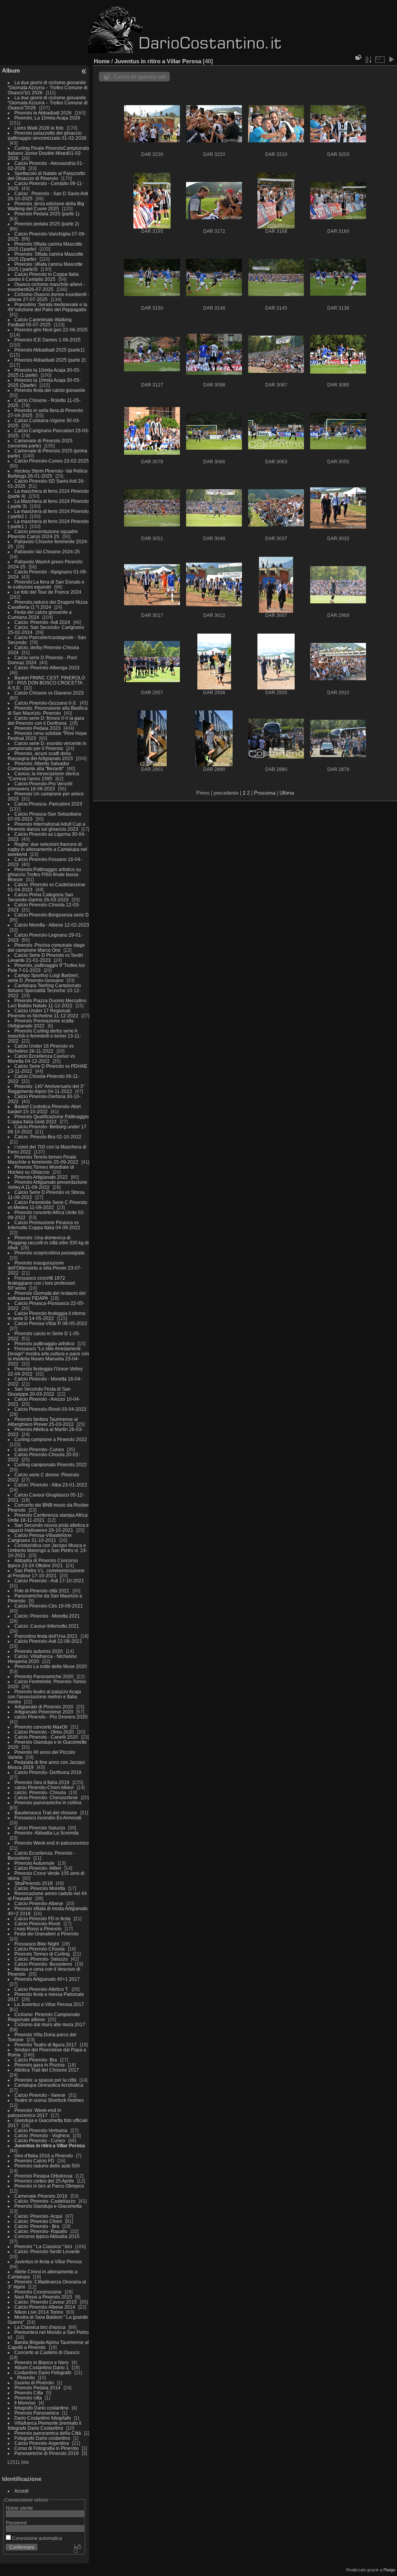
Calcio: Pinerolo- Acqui (38, 2216)
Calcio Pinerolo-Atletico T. (41, 1989)
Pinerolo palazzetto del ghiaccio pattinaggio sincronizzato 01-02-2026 (47, 135)
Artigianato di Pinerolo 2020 (44, 1707)
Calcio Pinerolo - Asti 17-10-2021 (49, 1581)
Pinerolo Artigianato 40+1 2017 (47, 1979)
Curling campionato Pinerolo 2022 (51, 1465)
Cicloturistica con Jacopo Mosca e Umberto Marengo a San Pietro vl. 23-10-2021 (47, 1550)
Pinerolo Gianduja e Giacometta (48, 2206)
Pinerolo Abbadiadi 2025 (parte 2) (50, 360)
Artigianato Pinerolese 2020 (44, 1712)
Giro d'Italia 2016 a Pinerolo (44, 2156)
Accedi (22, 2491)
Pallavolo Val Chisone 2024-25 (47, 552)
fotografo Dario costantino (41, 2408)
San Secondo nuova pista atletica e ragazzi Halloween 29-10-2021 (48, 1528)
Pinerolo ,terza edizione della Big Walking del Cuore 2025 (46, 206)
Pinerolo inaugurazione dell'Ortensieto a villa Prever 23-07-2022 (45, 1268)
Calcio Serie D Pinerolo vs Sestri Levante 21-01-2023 (45, 958)
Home (102, 61)
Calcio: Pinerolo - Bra (37, 2226)
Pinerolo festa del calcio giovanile (50, 390)
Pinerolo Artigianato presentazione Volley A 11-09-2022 (47, 1185)
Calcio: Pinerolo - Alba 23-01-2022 (51, 1485)
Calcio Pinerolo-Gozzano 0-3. (46, 703)
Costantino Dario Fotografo (43, 2372)
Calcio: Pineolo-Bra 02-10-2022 (48, 1137)
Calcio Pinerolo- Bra (36, 2060)
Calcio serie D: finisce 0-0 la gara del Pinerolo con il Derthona (46, 721)
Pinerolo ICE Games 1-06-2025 (47, 340)
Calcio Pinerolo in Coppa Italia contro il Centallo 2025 (43, 277)
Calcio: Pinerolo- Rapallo (41, 2231)
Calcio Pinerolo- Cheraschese (46, 1797)
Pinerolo (26, 2378)
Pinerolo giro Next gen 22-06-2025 (51, 330)
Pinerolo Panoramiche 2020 (44, 1676)
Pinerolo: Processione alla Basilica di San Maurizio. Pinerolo (48, 710)
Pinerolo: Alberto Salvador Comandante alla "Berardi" (39, 766)
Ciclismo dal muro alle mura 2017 (50, 2024)
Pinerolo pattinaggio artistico (44, 1343)
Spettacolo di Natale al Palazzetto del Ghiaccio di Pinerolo (47, 176)
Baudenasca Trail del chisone (46, 1813)
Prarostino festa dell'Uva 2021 (46, 1636)
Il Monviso (25, 2403)
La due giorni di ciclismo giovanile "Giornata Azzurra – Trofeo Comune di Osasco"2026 (48, 103)
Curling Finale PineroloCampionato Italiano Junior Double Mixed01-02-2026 (48, 153)
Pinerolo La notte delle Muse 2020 (51, 1666)
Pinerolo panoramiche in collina (48, 1803)
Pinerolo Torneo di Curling (42, 1954)
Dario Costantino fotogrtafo (43, 2418)
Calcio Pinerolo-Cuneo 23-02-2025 (52, 461)
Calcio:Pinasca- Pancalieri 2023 (48, 804)
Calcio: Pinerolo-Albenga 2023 (47, 668)
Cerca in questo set (140, 77)
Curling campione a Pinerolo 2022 (51, 1439)
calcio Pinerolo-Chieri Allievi (44, 1787)
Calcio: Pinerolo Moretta (40, 1888)
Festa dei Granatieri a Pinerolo (47, 1934)
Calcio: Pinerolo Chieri (38, 2221)
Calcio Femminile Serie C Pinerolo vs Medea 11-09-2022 (47, 1205)
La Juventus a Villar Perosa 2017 (49, 2004)
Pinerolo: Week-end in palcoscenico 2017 (35, 2113)
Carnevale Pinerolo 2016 (41, 2196)
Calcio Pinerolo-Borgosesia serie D (52, 915)
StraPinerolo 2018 (34, 1883)
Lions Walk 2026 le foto (39, 128)
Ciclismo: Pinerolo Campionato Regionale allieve (44, 2017)
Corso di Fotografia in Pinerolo (47, 2448)
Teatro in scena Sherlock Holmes (49, 2100)
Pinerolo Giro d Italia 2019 (42, 1782)
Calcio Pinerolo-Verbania (41, 2130)
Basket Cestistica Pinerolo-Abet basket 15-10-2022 (44, 1109)
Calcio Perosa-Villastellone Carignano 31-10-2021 (40, 1538)
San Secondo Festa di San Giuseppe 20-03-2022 (39, 1391)
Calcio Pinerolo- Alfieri (38, 1868)
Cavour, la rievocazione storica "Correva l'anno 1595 (43, 776)
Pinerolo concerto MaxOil (41, 1727)
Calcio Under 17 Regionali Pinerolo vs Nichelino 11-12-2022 (44, 1013)
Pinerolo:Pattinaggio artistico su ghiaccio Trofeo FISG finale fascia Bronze (44, 874)
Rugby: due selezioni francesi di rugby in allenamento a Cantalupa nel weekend (47, 849)
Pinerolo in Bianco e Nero (41, 2362)
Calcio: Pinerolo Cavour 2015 (46, 2302)
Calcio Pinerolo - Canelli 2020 (46, 1737)
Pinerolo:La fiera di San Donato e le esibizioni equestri (46, 584)
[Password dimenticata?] (77, 2549)
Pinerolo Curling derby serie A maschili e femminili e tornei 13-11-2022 (44, 1036)
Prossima (265, 793)
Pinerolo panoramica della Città (48, 2433)
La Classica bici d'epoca (40, 2327)
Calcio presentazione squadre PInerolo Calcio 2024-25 (43, 534)
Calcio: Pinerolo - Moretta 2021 (47, 1616)
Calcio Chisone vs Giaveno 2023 (49, 693)
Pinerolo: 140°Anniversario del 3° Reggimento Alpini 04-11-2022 (46, 1089)
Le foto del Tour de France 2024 (48, 592)
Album (11, 70)
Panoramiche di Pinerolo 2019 (47, 2453)
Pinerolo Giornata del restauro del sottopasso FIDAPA (47, 1296)
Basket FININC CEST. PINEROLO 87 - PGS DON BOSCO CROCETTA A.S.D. (46, 683)
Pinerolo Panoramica (37, 2413)
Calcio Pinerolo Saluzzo (40, 1828)
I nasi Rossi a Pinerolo (38, 1929)
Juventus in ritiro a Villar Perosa (50, 2146)
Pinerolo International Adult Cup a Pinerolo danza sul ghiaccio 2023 (47, 826)
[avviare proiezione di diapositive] (391, 59)
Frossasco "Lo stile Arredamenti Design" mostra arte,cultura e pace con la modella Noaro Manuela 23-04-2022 (48, 1356)
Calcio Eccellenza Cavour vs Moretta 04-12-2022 (41, 1058)
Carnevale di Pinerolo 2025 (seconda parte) (40, 443)
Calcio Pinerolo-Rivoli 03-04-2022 (50, 1409)
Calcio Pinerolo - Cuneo (40, 2140)
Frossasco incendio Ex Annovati (48, 1818)
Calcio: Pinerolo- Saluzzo (41, 1959)
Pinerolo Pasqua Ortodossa (43, 2176)
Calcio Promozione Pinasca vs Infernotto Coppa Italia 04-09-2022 (44, 1225)
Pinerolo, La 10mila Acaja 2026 (47, 118)
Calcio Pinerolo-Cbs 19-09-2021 (49, 1606)
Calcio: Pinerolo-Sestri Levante (47, 2251)
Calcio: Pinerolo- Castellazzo (45, 2201)
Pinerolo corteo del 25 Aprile (45, 2181)
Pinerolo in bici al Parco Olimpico (49, 2186)
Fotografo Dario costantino (42, 2438)
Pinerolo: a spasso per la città (45, 2080)
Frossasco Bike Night (37, 1944)
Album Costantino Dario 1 (41, 2367)
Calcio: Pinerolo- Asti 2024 (42, 622)
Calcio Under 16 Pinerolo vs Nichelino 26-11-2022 (41, 1048)
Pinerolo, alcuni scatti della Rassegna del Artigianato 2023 (40, 756)
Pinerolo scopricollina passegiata (49, 1253)
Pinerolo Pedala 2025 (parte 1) (47, 214)
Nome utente (19, 2508)
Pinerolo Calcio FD (34, 2161)
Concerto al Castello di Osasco (47, 2352)
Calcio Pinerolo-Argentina (42, 2443)
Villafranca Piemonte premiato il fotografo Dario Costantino (45, 2425)
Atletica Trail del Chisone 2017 (47, 2070)
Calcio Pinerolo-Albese (39, 1903)
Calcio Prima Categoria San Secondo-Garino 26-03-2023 (41, 897)
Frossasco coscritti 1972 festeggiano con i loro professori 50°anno (41, 1283)
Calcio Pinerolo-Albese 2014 (45, 2307)
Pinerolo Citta (29, 2393)
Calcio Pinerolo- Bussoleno (43, 1964)
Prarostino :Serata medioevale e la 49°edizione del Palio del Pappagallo (47, 307)
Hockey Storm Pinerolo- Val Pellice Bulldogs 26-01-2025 (48, 473)
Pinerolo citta (28, 2398)
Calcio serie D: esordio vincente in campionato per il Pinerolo (47, 746)
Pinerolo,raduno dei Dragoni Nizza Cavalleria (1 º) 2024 (48, 605)
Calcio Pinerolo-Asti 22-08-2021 (48, 1641)
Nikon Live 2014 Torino (39, 2312)
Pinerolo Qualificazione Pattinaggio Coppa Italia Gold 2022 (48, 1119)
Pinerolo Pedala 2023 (37, 728)
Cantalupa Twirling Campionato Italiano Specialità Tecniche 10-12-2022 (44, 990)
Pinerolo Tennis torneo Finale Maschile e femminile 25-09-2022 (44, 1159)
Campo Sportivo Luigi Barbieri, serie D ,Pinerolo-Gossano (43, 978)
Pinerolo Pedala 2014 (37, 2388)
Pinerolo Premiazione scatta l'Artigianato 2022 (41, 1023)
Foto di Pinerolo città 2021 (42, 1591)
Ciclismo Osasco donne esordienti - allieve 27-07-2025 (48, 297)
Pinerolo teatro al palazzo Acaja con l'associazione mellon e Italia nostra (44, 1697)
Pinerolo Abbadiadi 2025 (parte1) (49, 350)
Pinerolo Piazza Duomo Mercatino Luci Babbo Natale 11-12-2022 (47, 1003)
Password (16, 2523)
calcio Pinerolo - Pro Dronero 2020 (51, 1717)
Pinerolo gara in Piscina (40, 2065)
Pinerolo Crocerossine (38, 2292)
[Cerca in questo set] (358, 57)
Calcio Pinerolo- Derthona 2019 (48, 1772)
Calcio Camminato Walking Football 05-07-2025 (40, 322)
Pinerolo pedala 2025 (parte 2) (47, 224)
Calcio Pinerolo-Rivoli (37, 1924)
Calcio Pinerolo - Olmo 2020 (44, 1732)
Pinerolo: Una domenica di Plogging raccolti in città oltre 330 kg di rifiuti (48, 1243)
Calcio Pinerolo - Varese (40, 2095)
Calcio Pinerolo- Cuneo (40, 1449)
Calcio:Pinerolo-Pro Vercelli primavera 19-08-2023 (40, 786)
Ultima (287, 793)
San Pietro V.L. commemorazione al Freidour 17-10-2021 (46, 1573)
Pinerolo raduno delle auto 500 (47, 2166)
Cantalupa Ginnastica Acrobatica (49, 2085)
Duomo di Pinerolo (34, 2383)
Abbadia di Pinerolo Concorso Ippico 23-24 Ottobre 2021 (43, 1563)
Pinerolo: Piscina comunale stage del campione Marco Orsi (46, 948)
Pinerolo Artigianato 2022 (42, 1177)
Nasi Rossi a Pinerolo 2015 (43, 2297)
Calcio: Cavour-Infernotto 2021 (47, 1626)
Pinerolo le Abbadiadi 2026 (43, 113)
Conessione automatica (36, 2538)
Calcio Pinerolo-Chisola (40, 1949)
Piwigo (389, 2570)
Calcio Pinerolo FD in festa (42, 1919)
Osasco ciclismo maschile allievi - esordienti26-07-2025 (46, 287)
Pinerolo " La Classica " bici (44, 2246)
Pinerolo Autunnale (35, 1863)
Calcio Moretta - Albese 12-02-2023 (52, 925)
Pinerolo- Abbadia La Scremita (47, 1833)
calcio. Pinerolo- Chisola (40, 1792)
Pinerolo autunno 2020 (39, 1651)
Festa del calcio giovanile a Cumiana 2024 (40, 615)
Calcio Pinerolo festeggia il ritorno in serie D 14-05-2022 (47, 1316)
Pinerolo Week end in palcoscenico (52, 1843)
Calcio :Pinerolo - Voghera (42, 2135)
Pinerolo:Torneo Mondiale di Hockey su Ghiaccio (41, 1169)
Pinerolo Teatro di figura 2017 (46, 2045)
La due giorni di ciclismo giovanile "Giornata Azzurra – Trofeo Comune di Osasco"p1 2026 (48, 87)
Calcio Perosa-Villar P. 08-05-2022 (51, 1323)
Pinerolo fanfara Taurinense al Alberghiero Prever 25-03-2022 (43, 1422)
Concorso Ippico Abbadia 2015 (47, 2236)
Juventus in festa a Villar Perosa (48, 2262)
